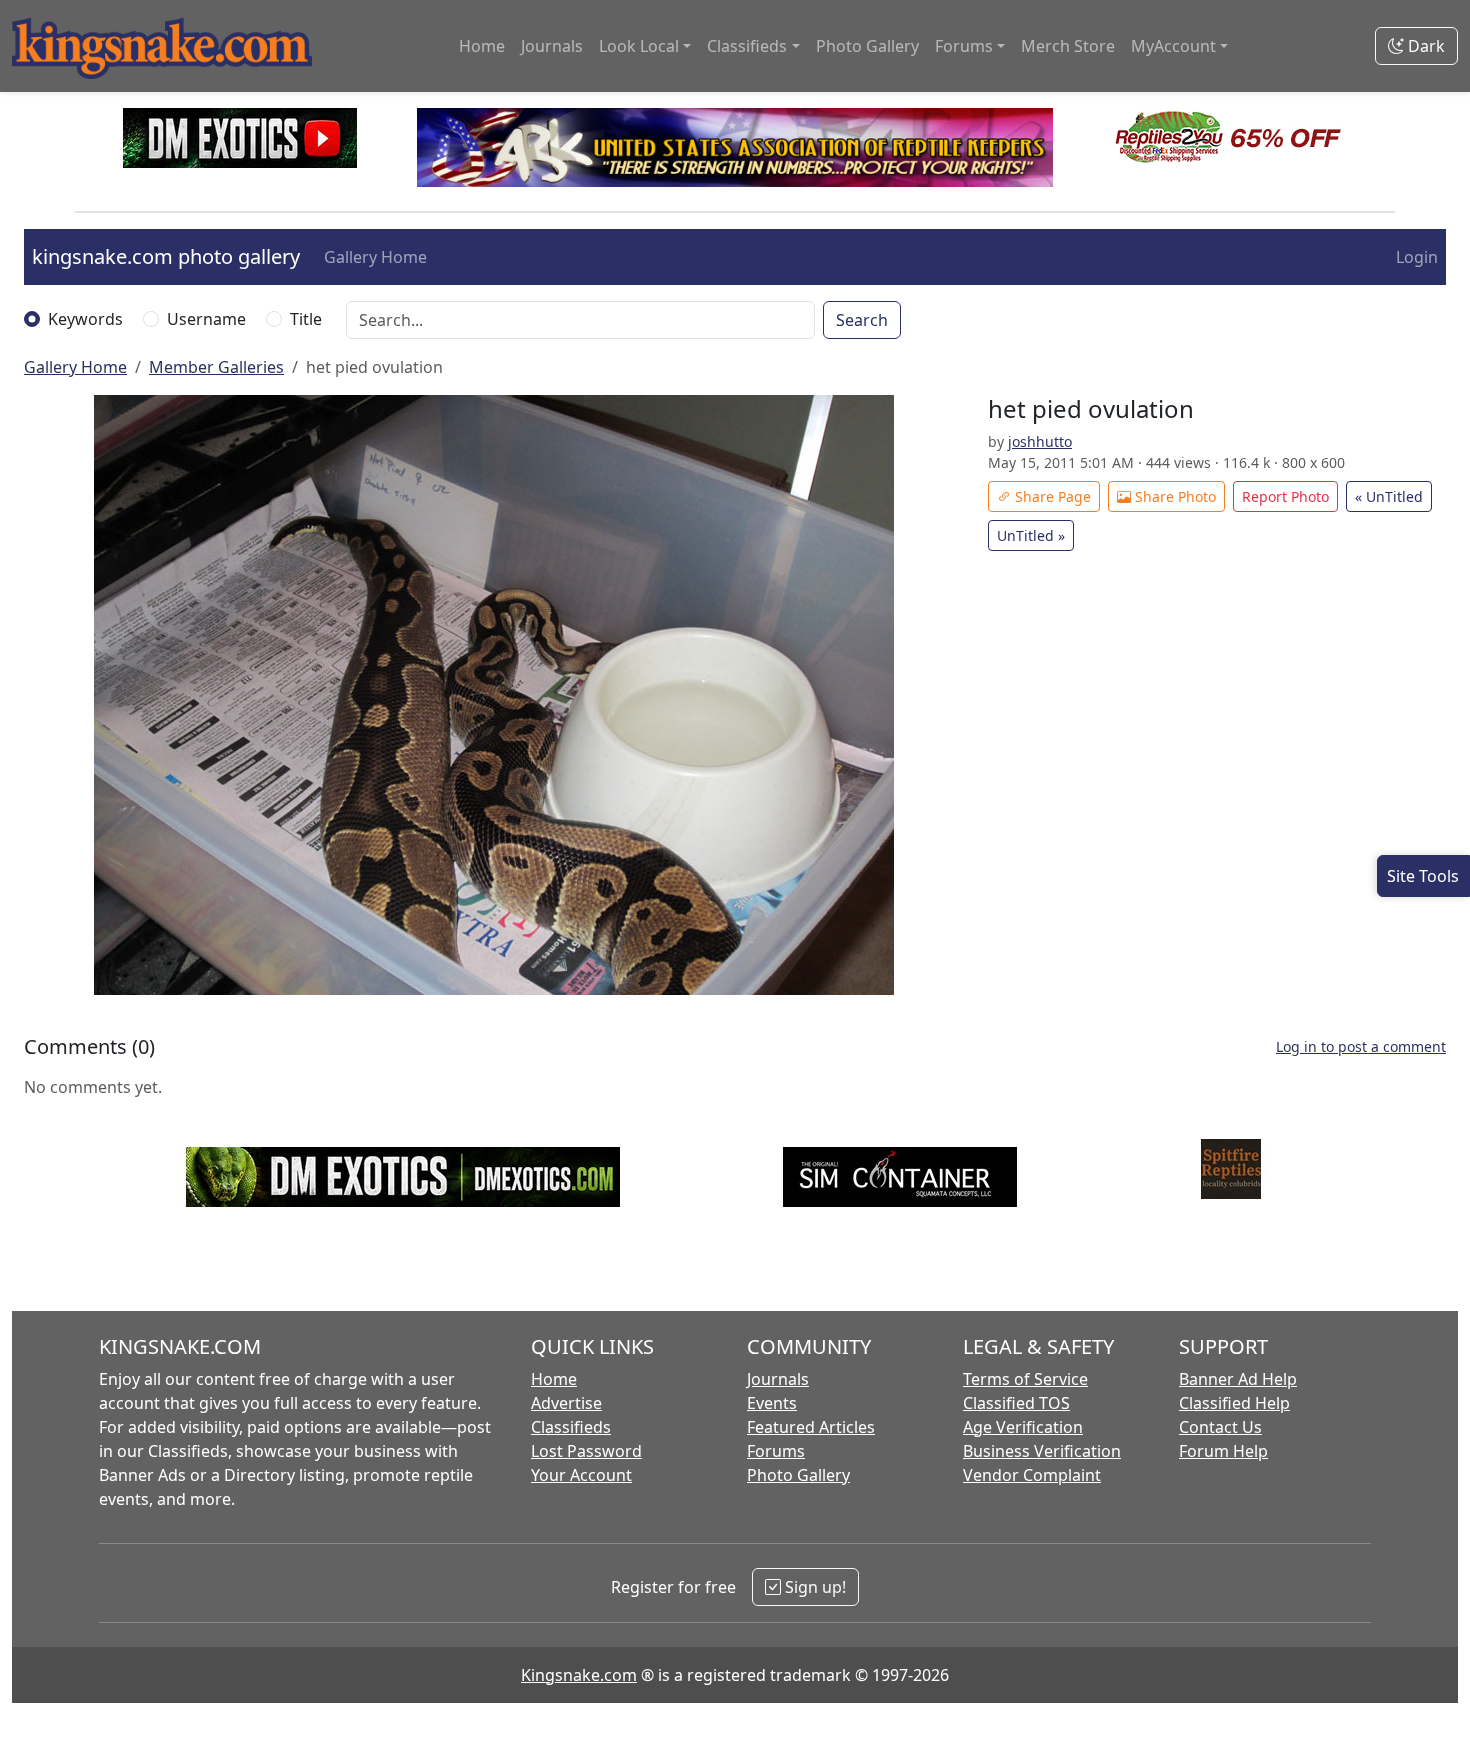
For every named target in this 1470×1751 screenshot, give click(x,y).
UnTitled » (1031, 535)
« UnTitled (1389, 496)
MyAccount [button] (1173, 46)
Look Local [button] (639, 46)
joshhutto (1040, 441)
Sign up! (813, 1587)
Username (206, 319)
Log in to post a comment (1361, 1046)
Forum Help (1223, 1451)
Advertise (566, 1403)
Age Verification (1023, 1427)
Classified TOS (1016, 1403)
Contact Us (1220, 1427)
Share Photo (1173, 496)
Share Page (1051, 496)
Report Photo (1285, 496)
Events (772, 1403)
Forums (776, 1451)
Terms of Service (1025, 1379)
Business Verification (1042, 1451)
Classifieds (571, 1427)
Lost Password (586, 1451)
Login (1417, 257)
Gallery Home (375, 257)
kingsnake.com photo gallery (166, 256)
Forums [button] (964, 46)
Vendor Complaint (1032, 1475)
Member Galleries (216, 367)
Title (306, 319)
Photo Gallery (867, 46)
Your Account (581, 1475)
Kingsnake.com (579, 1675)
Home (482, 46)
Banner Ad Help (1238, 1379)
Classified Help (1234, 1403)
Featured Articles (811, 1427)
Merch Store (1068, 46)
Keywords (85, 319)
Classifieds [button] (747, 46)
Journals (552, 46)
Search (862, 320)
